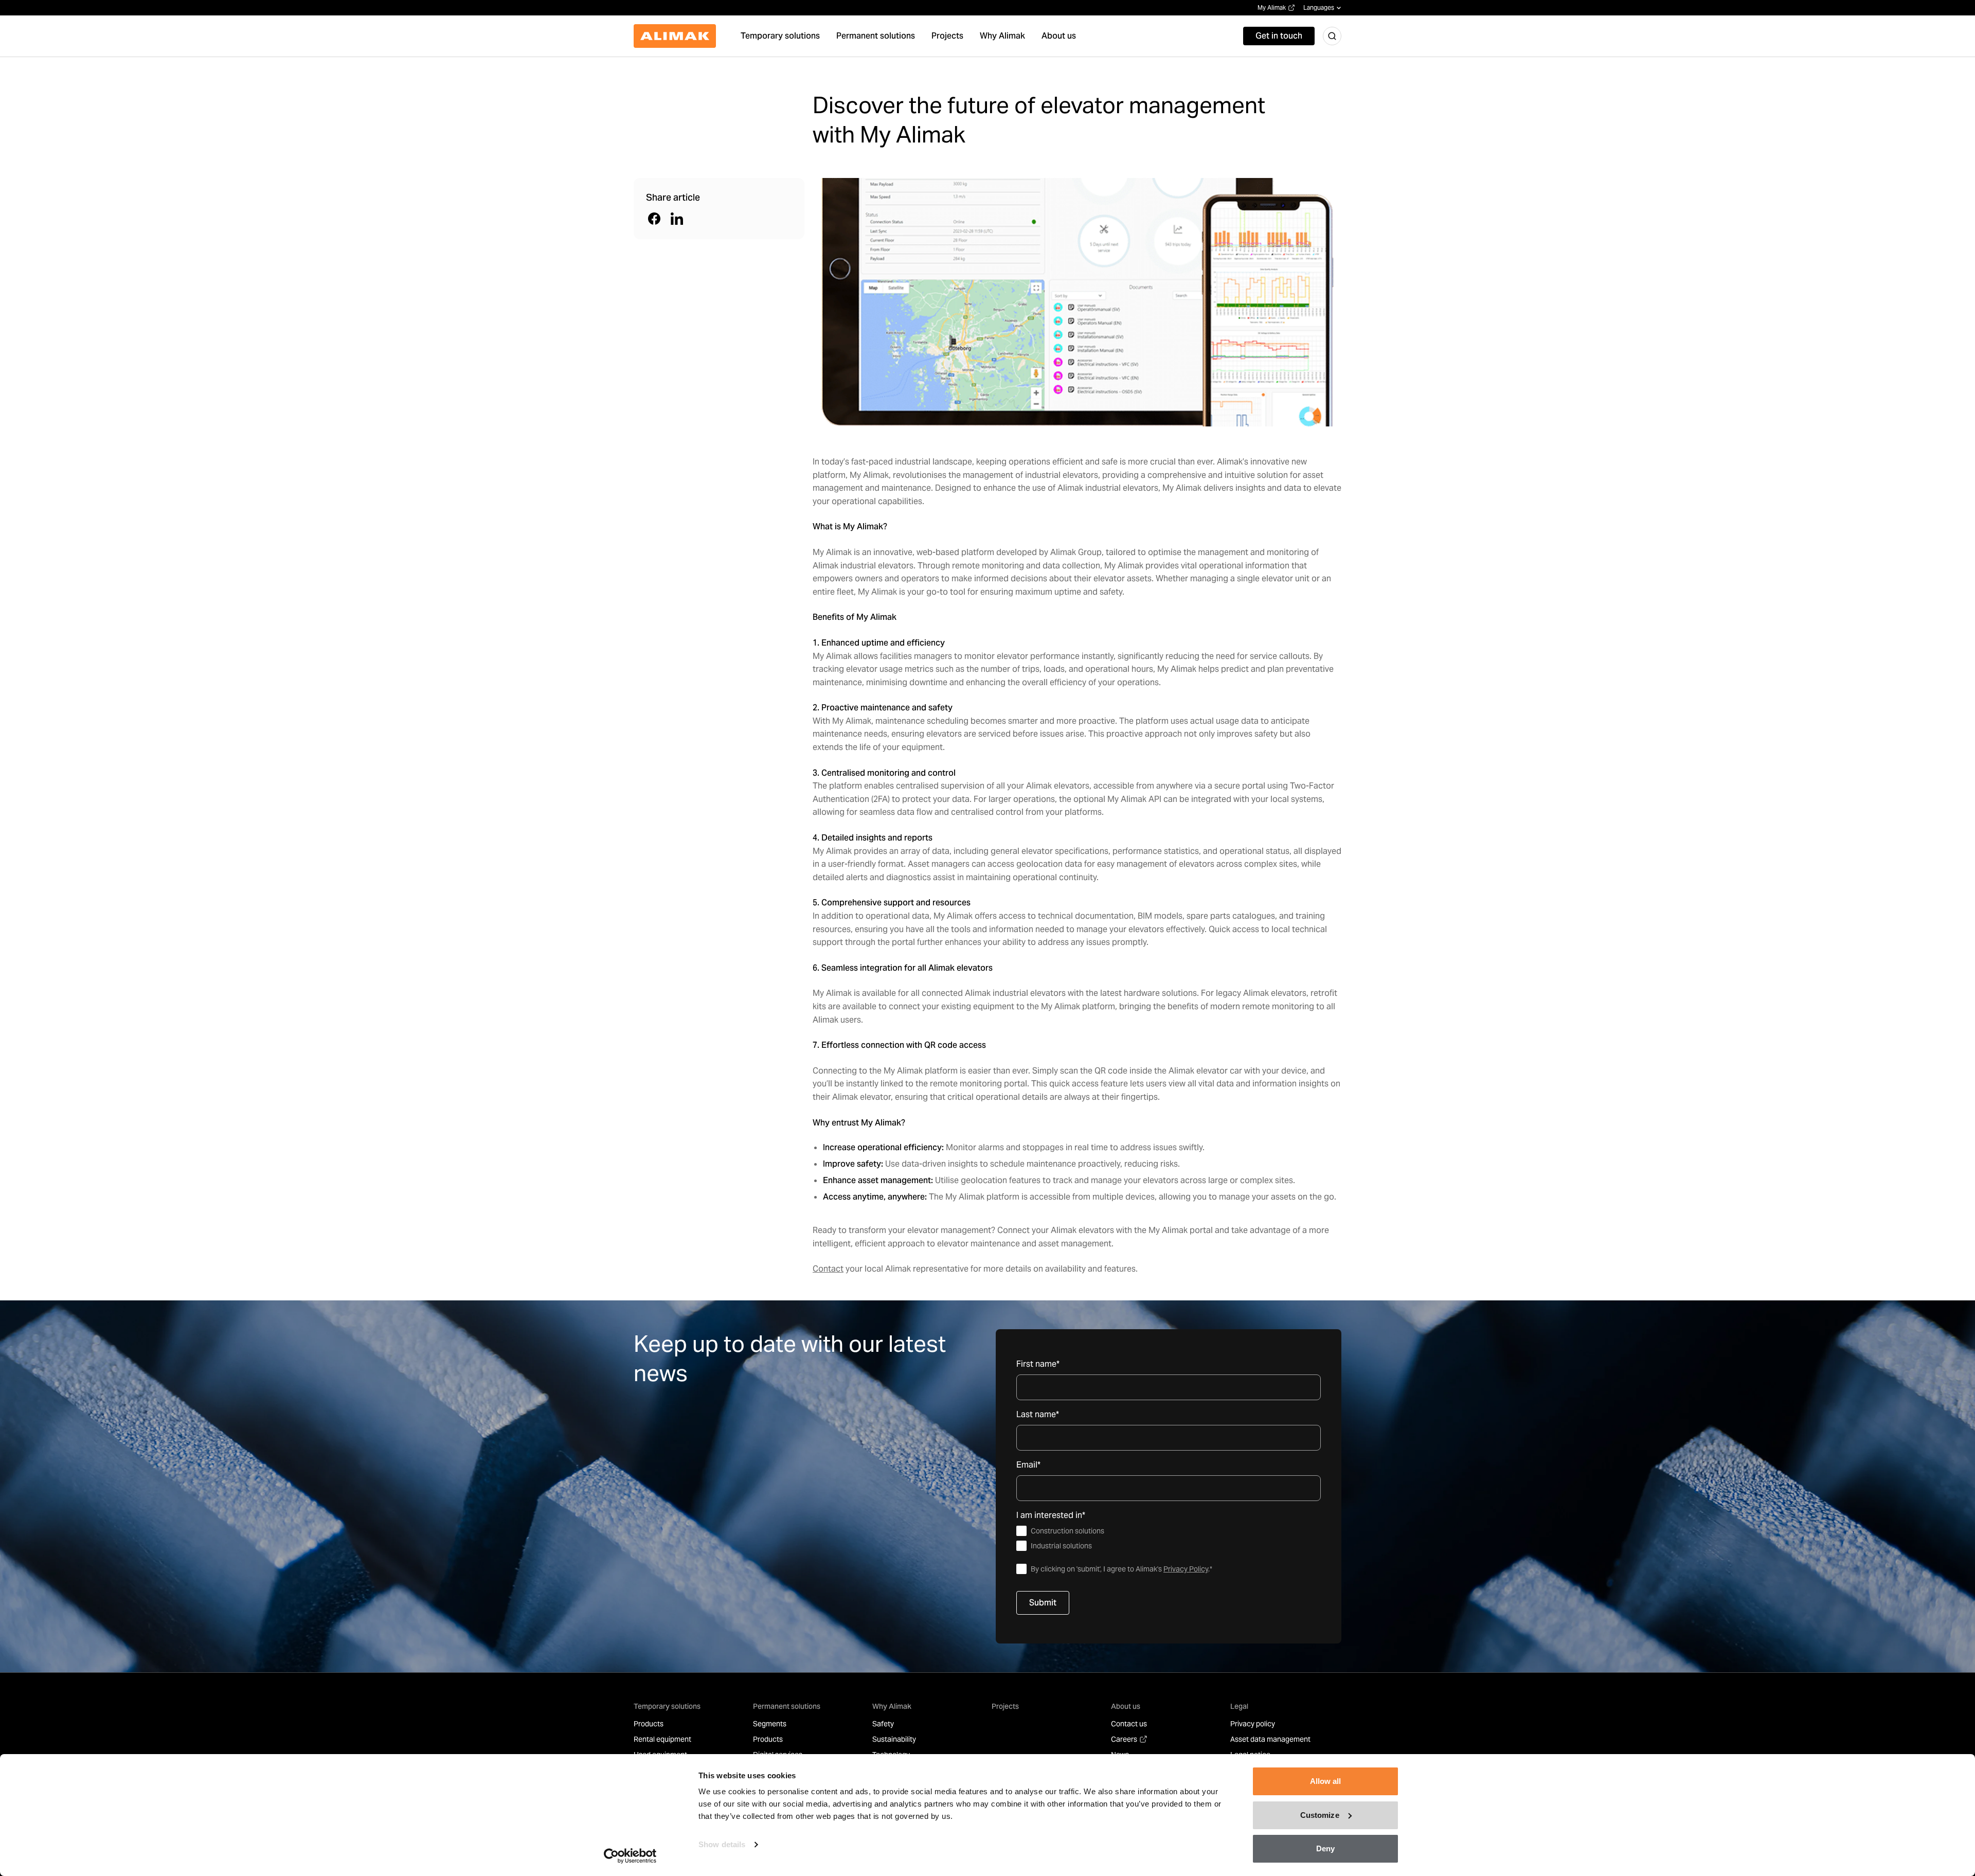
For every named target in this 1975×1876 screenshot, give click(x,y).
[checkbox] (1169, 1539)
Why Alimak (892, 1706)
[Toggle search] (1332, 36)
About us (1126, 1706)
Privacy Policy (1186, 1569)
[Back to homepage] (675, 36)
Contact (828, 1269)
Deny (1325, 1848)
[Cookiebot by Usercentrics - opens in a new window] (630, 1856)
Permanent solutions (787, 1706)
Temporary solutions (667, 1706)
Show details (722, 1844)
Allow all (1326, 1781)
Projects (1005, 1706)
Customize (1320, 1815)
